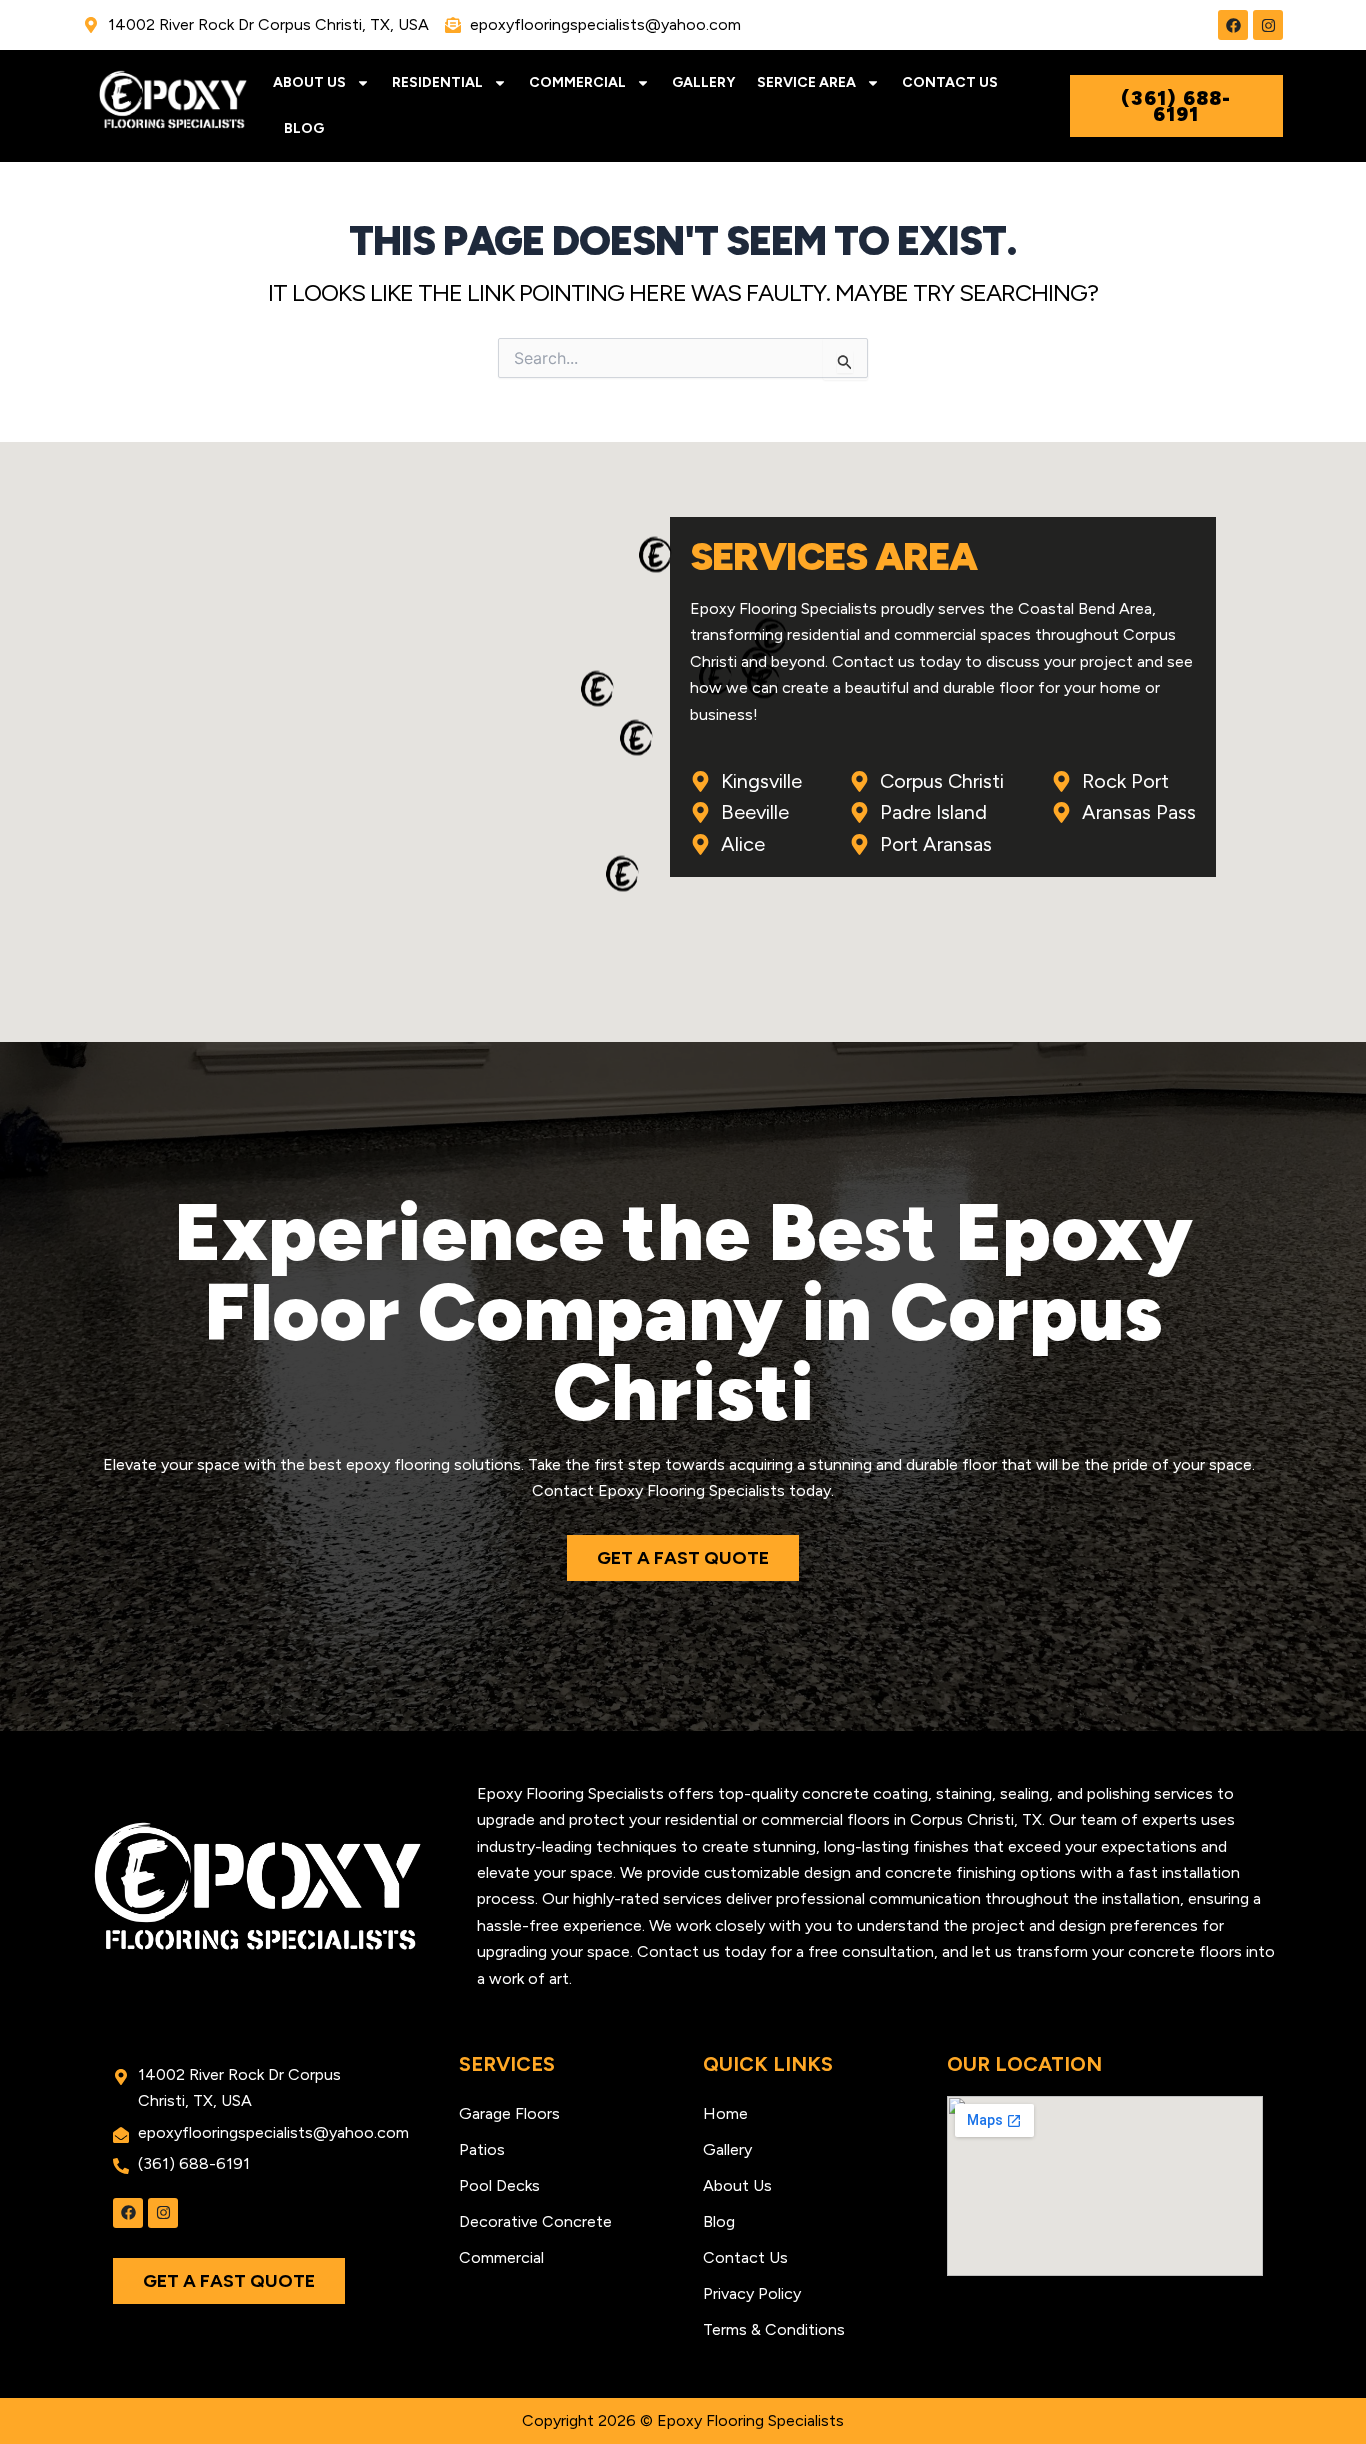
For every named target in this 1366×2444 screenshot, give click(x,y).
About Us (309, 82)
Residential (437, 82)
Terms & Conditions (774, 2329)
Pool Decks (499, 2185)
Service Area (806, 82)
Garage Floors (509, 2113)
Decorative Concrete (535, 2221)
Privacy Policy (752, 2293)
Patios (482, 2149)
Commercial (577, 82)
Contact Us (950, 82)
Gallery (703, 82)
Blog (304, 128)
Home (725, 2113)
